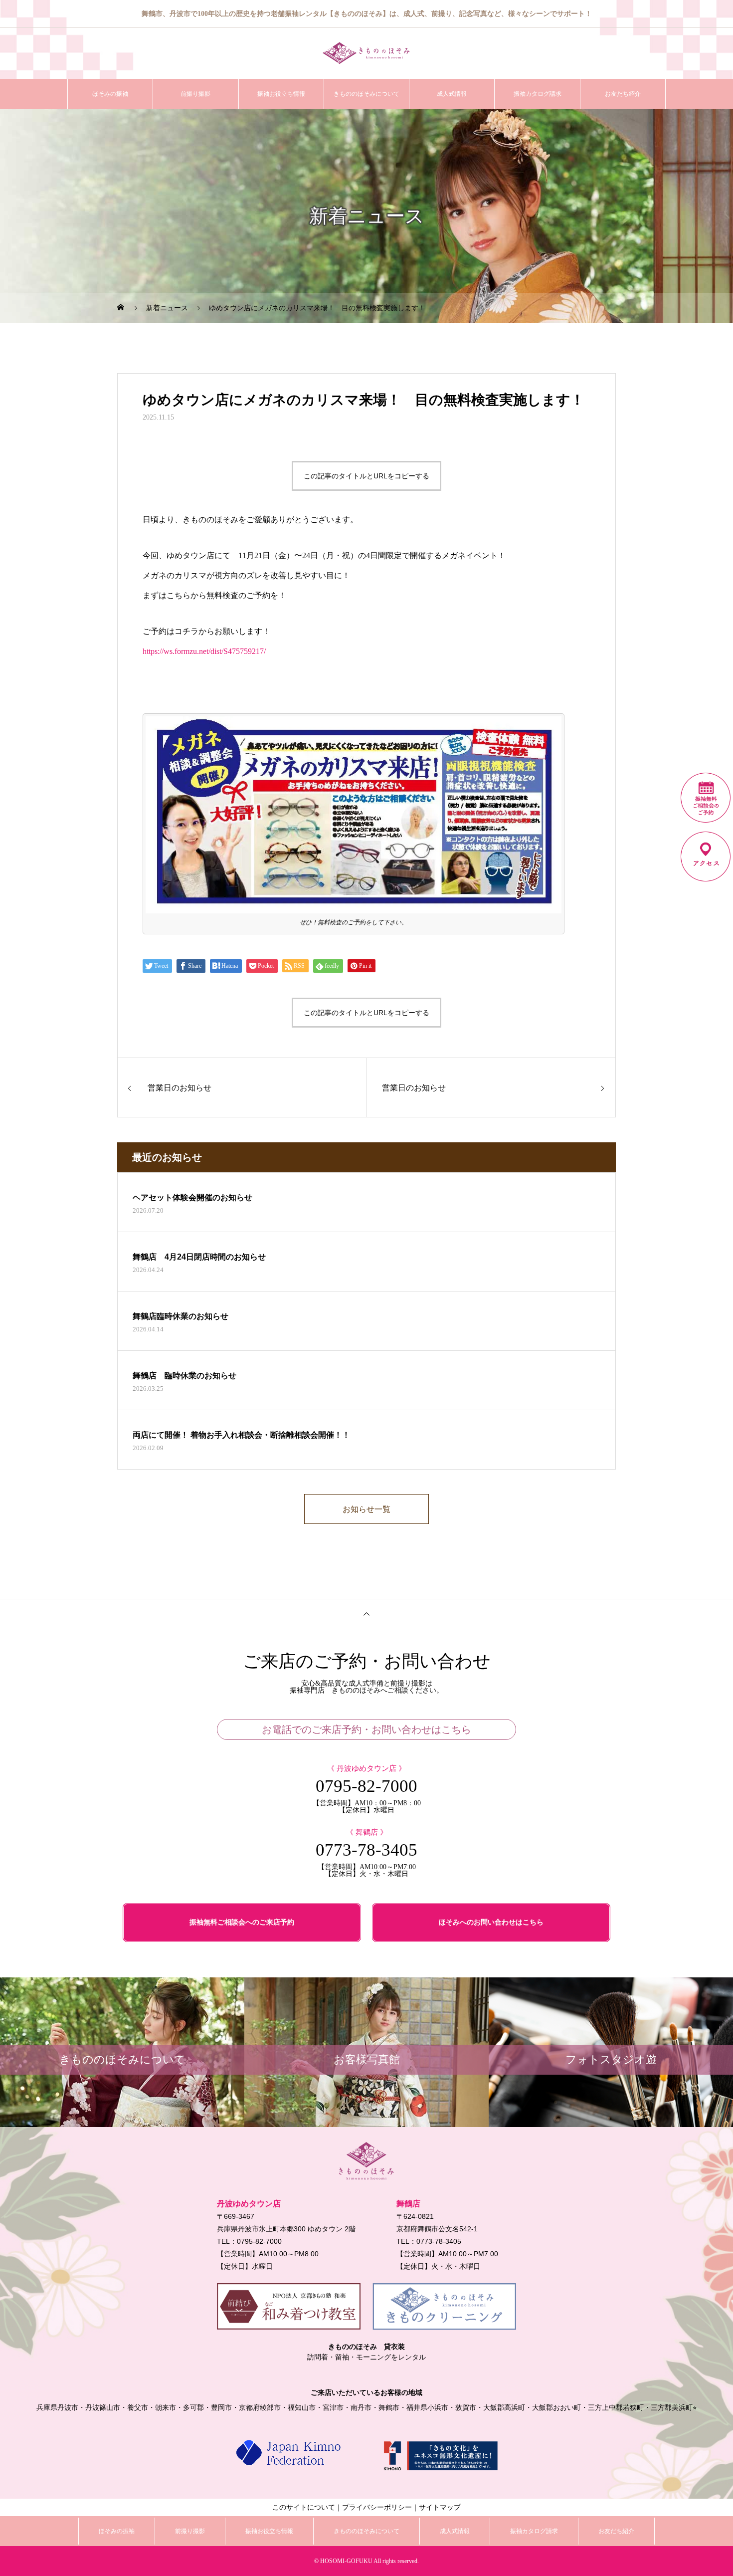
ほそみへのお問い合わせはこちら (491, 1922)
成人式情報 (452, 94)
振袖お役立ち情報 (281, 94)
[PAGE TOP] (366, 1613)
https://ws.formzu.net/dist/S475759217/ (204, 651)
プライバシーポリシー (377, 2507)
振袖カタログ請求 (538, 94)
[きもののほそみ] (366, 53)
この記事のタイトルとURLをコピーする (366, 476)
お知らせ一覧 (366, 1509)
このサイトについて (304, 2507)
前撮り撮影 (195, 94)
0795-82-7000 (366, 1786)
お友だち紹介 (623, 94)
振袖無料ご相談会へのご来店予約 (242, 1922)
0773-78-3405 (366, 1850)
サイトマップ (440, 2507)
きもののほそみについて (366, 94)
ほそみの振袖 (110, 94)
